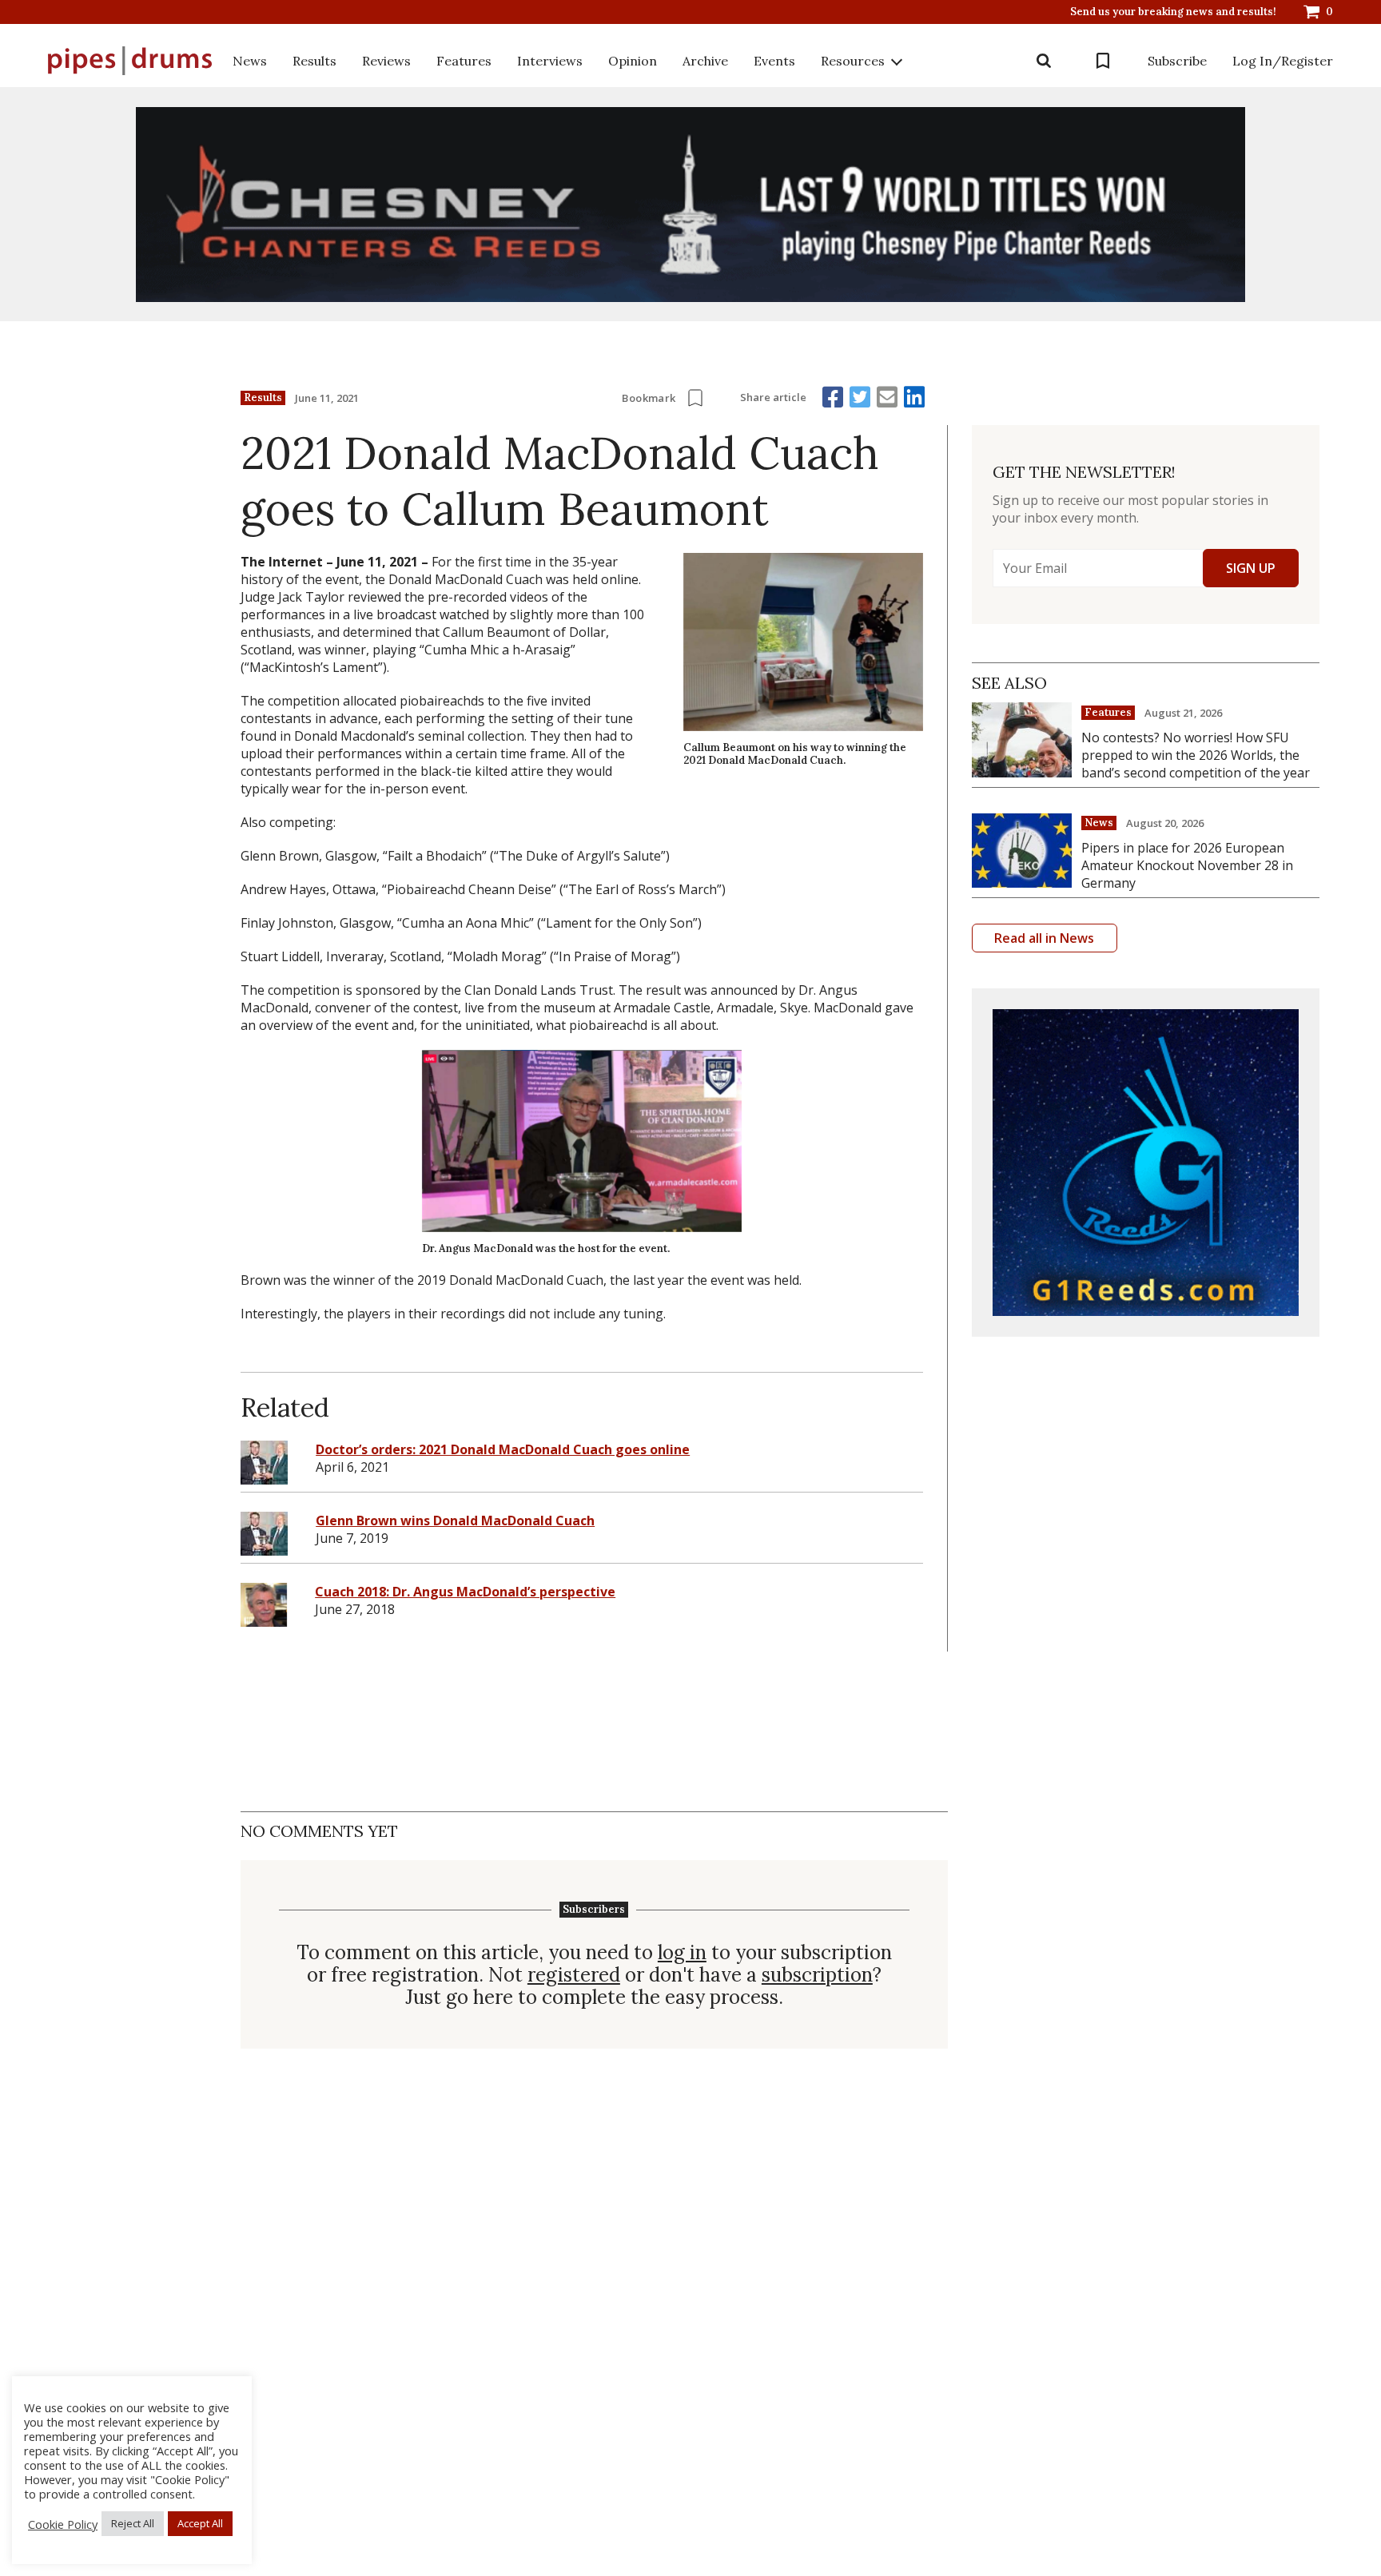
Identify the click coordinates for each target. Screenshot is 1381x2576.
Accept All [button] (200, 2523)
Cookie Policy (63, 2524)
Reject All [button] (133, 2523)
